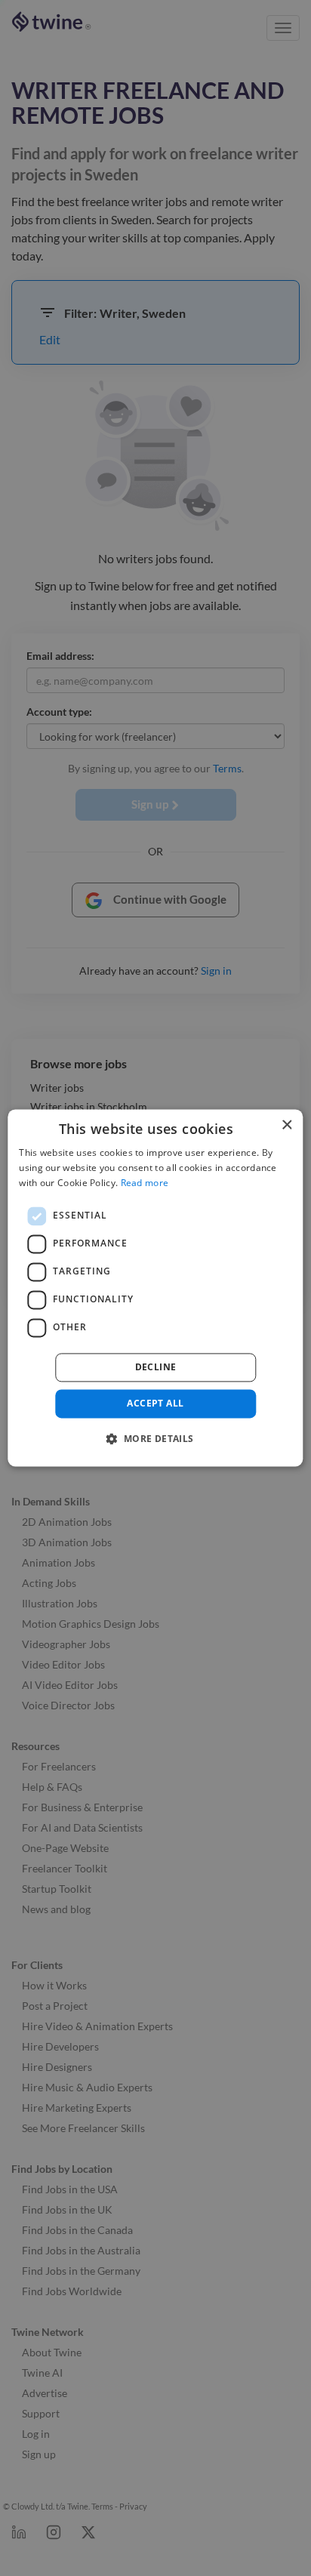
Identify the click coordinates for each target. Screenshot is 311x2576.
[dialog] (155, 1288)
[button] (155, 1439)
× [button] (286, 1125)
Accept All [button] (155, 1403)
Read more (145, 1183)
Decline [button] (156, 1367)
